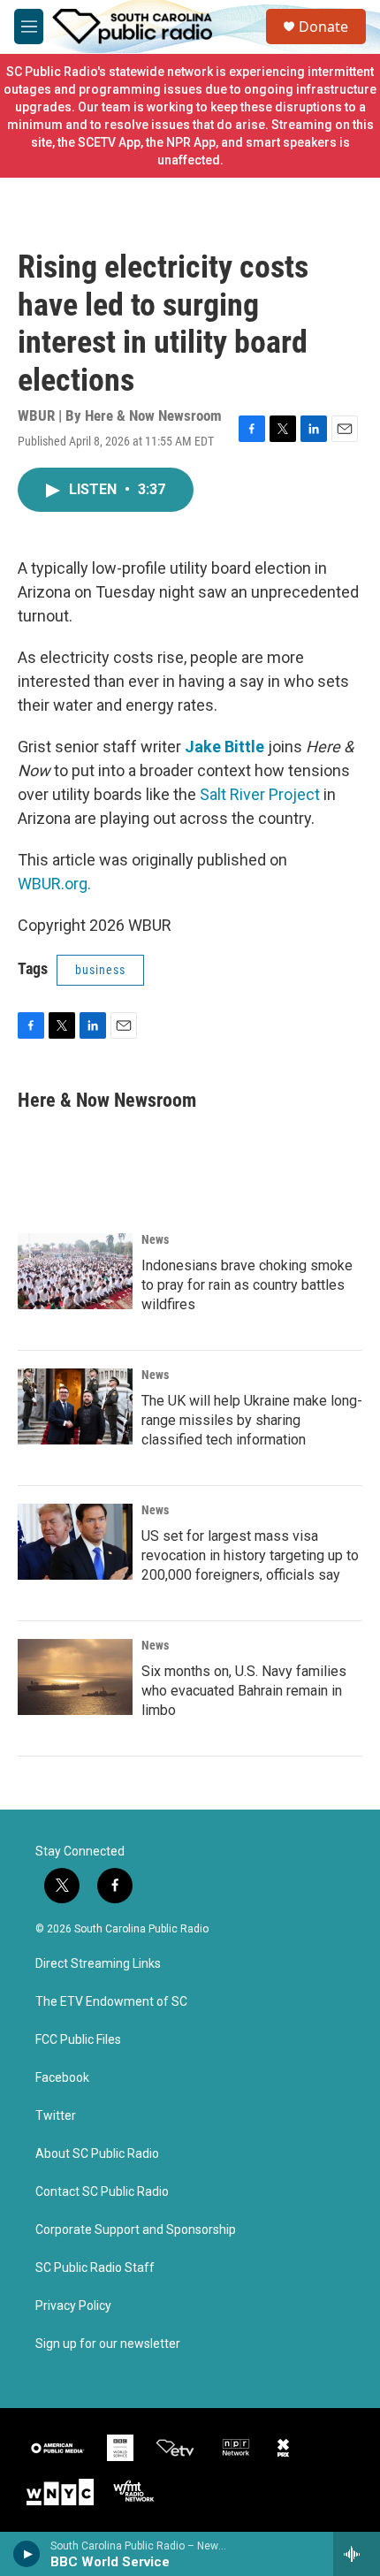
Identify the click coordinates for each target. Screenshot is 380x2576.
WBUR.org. (54, 884)
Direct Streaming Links (98, 1964)
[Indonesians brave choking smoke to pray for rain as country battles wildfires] (75, 1271)
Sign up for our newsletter (108, 2344)
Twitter (56, 2116)
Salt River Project (258, 794)
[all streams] (357, 2554)
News (155, 1239)
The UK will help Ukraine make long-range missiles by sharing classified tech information (252, 1420)
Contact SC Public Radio (102, 2192)
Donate (323, 27)
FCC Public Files (78, 2040)
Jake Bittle (224, 747)
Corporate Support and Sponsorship (136, 2230)
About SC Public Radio (97, 2154)
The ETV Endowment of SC (111, 2002)
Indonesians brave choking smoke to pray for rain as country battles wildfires (247, 1285)
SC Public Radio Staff (95, 2268)
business (100, 970)
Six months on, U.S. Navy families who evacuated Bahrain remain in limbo (244, 1691)
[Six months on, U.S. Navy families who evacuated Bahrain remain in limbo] (75, 1677)
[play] (27, 2554)
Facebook (62, 2078)
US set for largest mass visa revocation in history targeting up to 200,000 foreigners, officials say (250, 1555)
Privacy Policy (73, 2306)
